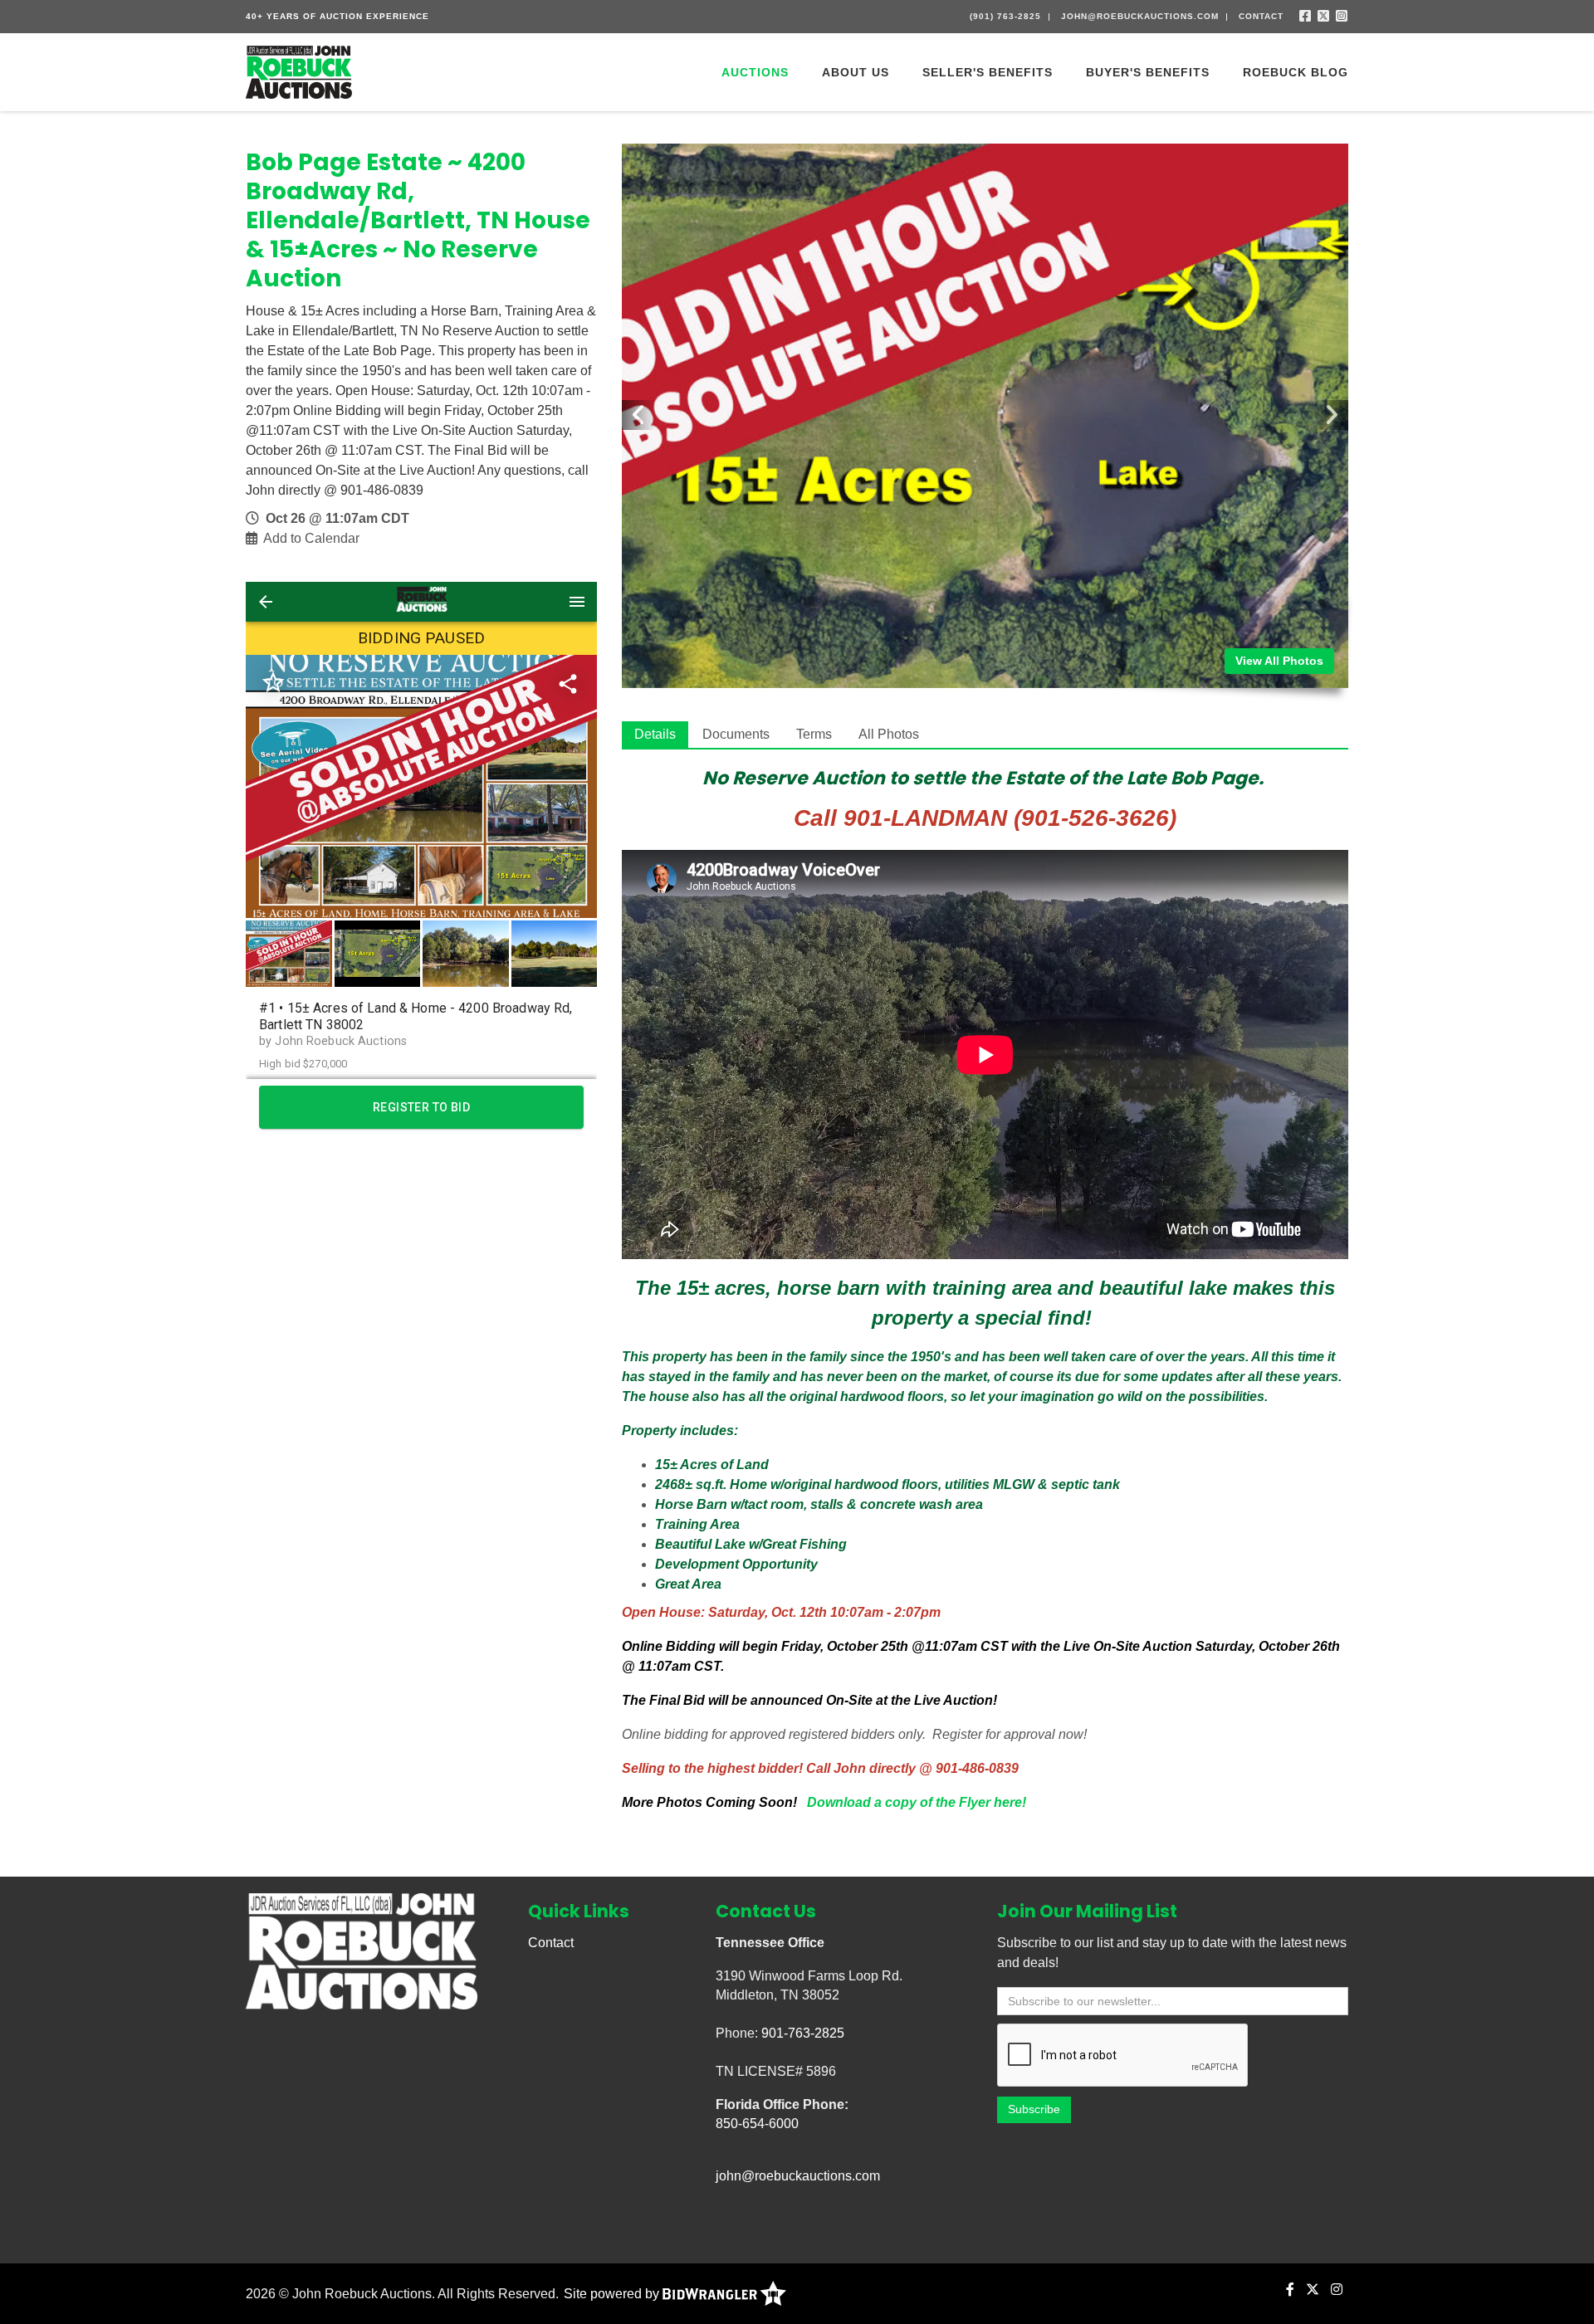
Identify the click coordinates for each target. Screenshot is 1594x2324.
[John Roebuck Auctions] (299, 71)
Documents (736, 734)
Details (655, 734)
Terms (814, 734)
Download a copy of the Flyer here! (917, 1802)
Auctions (755, 72)
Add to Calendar (311, 538)
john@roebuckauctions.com (1140, 16)
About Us (856, 72)
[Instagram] (1342, 16)
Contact (1261, 16)
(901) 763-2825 (1005, 16)
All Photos (889, 734)
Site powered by (613, 2294)
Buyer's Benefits (1148, 72)
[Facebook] (1306, 16)
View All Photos (1279, 661)
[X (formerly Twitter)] (1324, 16)
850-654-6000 (757, 2124)
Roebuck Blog (1296, 72)
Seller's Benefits (988, 72)
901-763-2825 (803, 2033)
